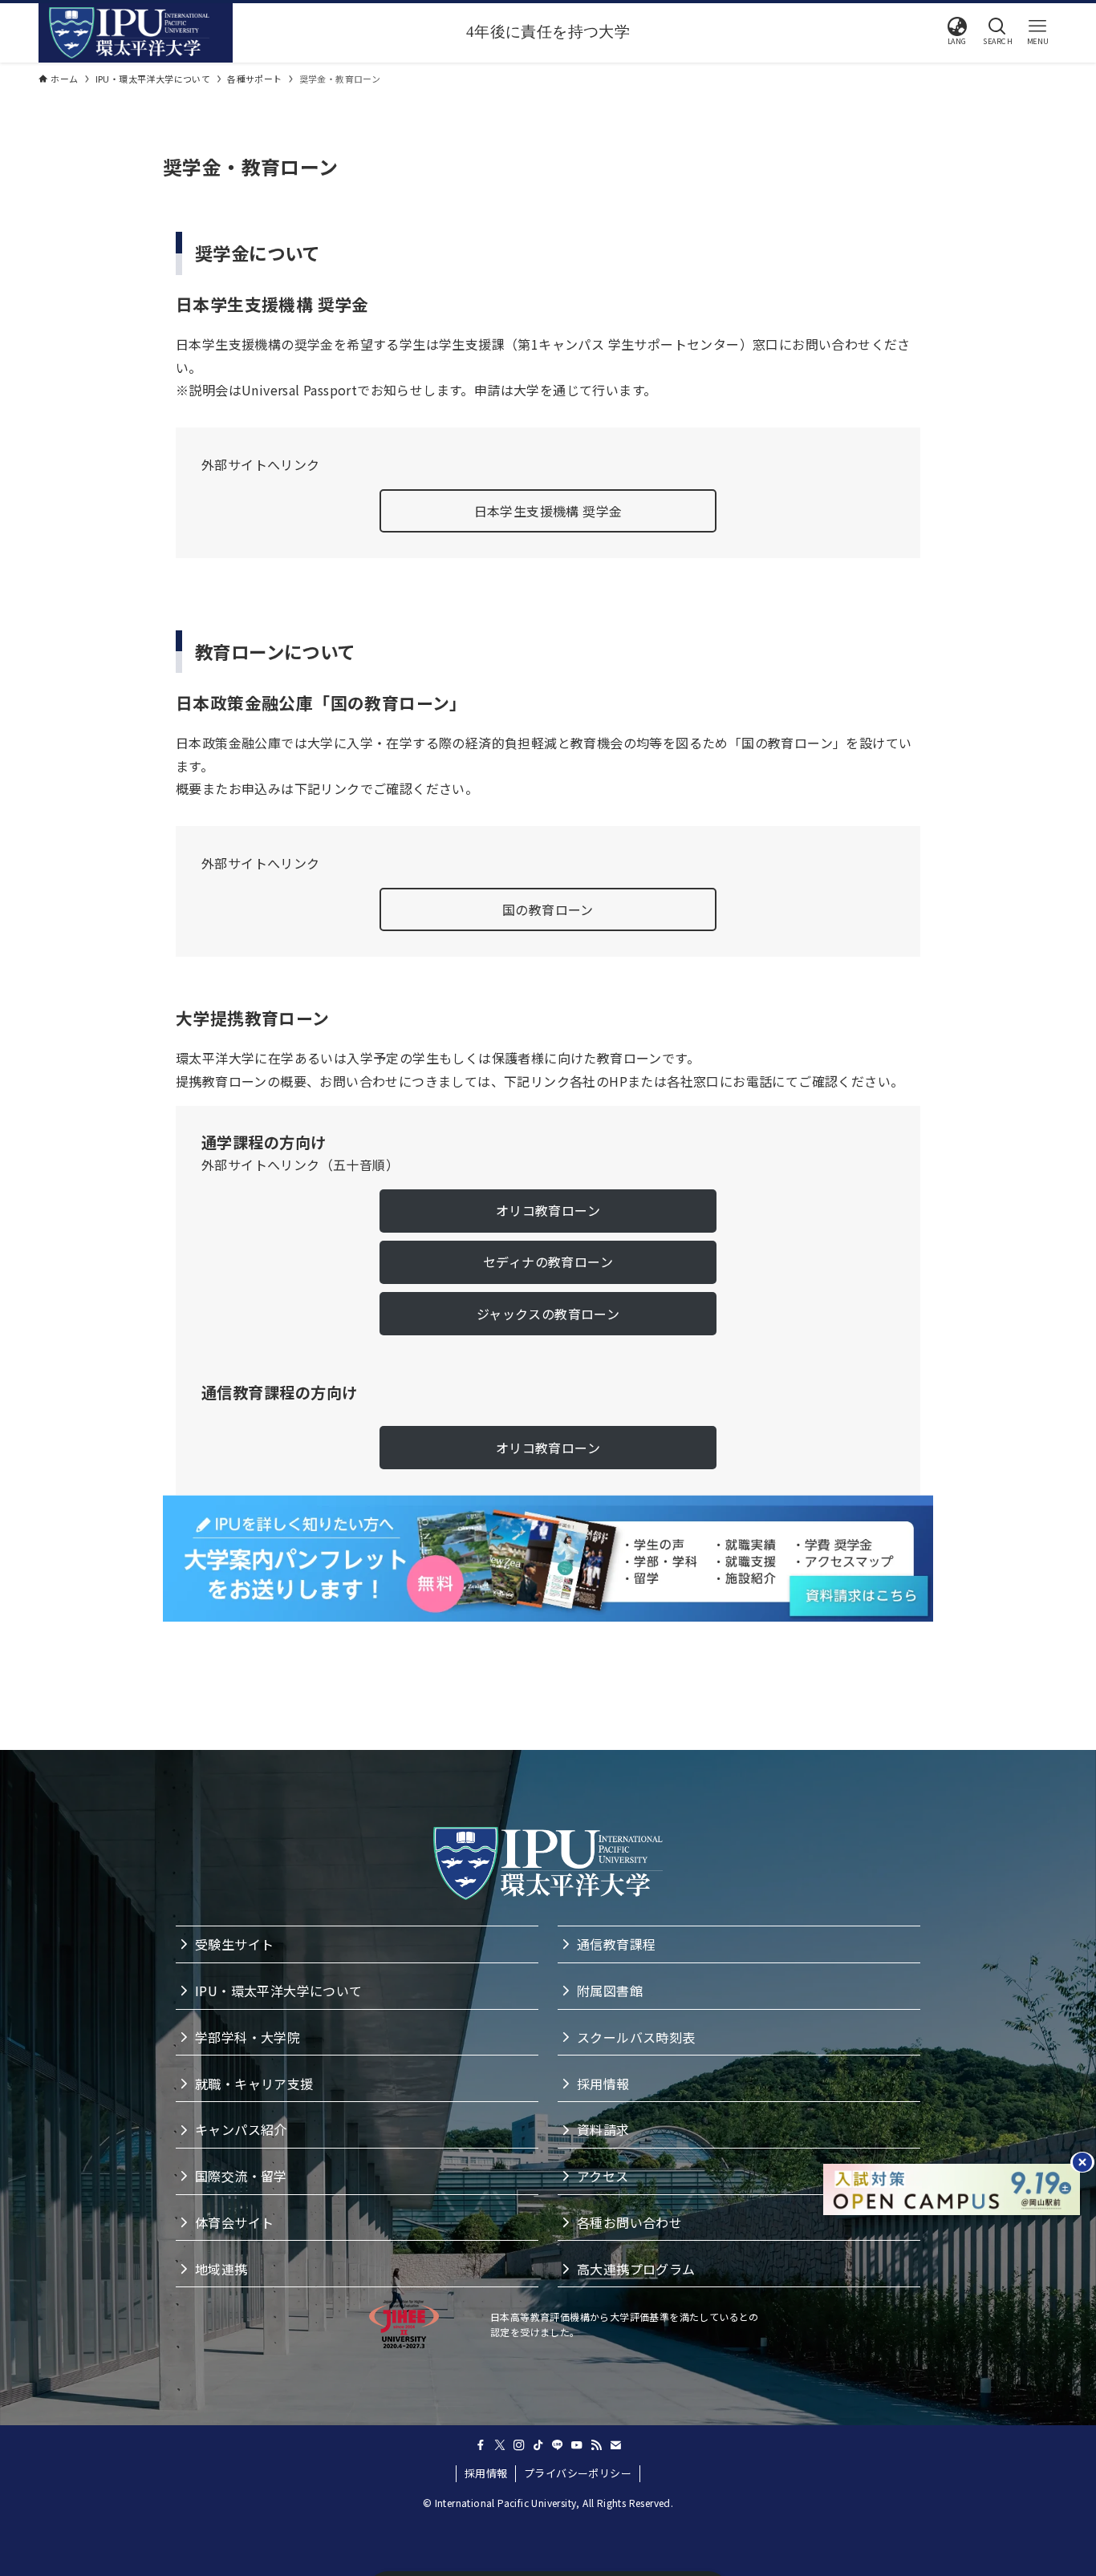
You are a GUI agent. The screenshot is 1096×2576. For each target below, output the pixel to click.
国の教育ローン (548, 909)
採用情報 (486, 2473)
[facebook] (481, 2445)
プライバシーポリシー (578, 2473)
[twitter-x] (500, 2445)
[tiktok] (538, 2445)
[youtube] (577, 2445)
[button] (957, 31)
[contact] (615, 2445)
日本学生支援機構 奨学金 (548, 511)
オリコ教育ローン (548, 1210)
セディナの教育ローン (548, 1262)
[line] (558, 2445)
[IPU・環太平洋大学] (129, 33)
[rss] (596, 2445)
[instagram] (519, 2445)
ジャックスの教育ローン (548, 1314)
